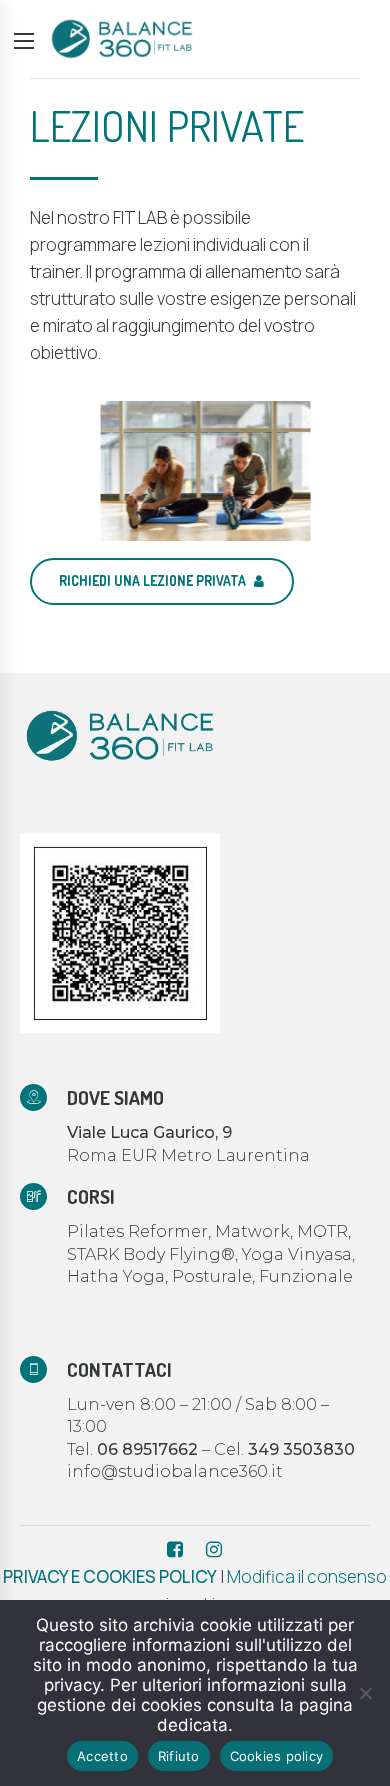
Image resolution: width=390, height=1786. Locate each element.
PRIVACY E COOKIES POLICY (110, 1576)
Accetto (102, 1756)
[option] (195, 471)
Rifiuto (179, 1756)
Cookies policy (277, 1756)
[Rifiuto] (365, 1693)
